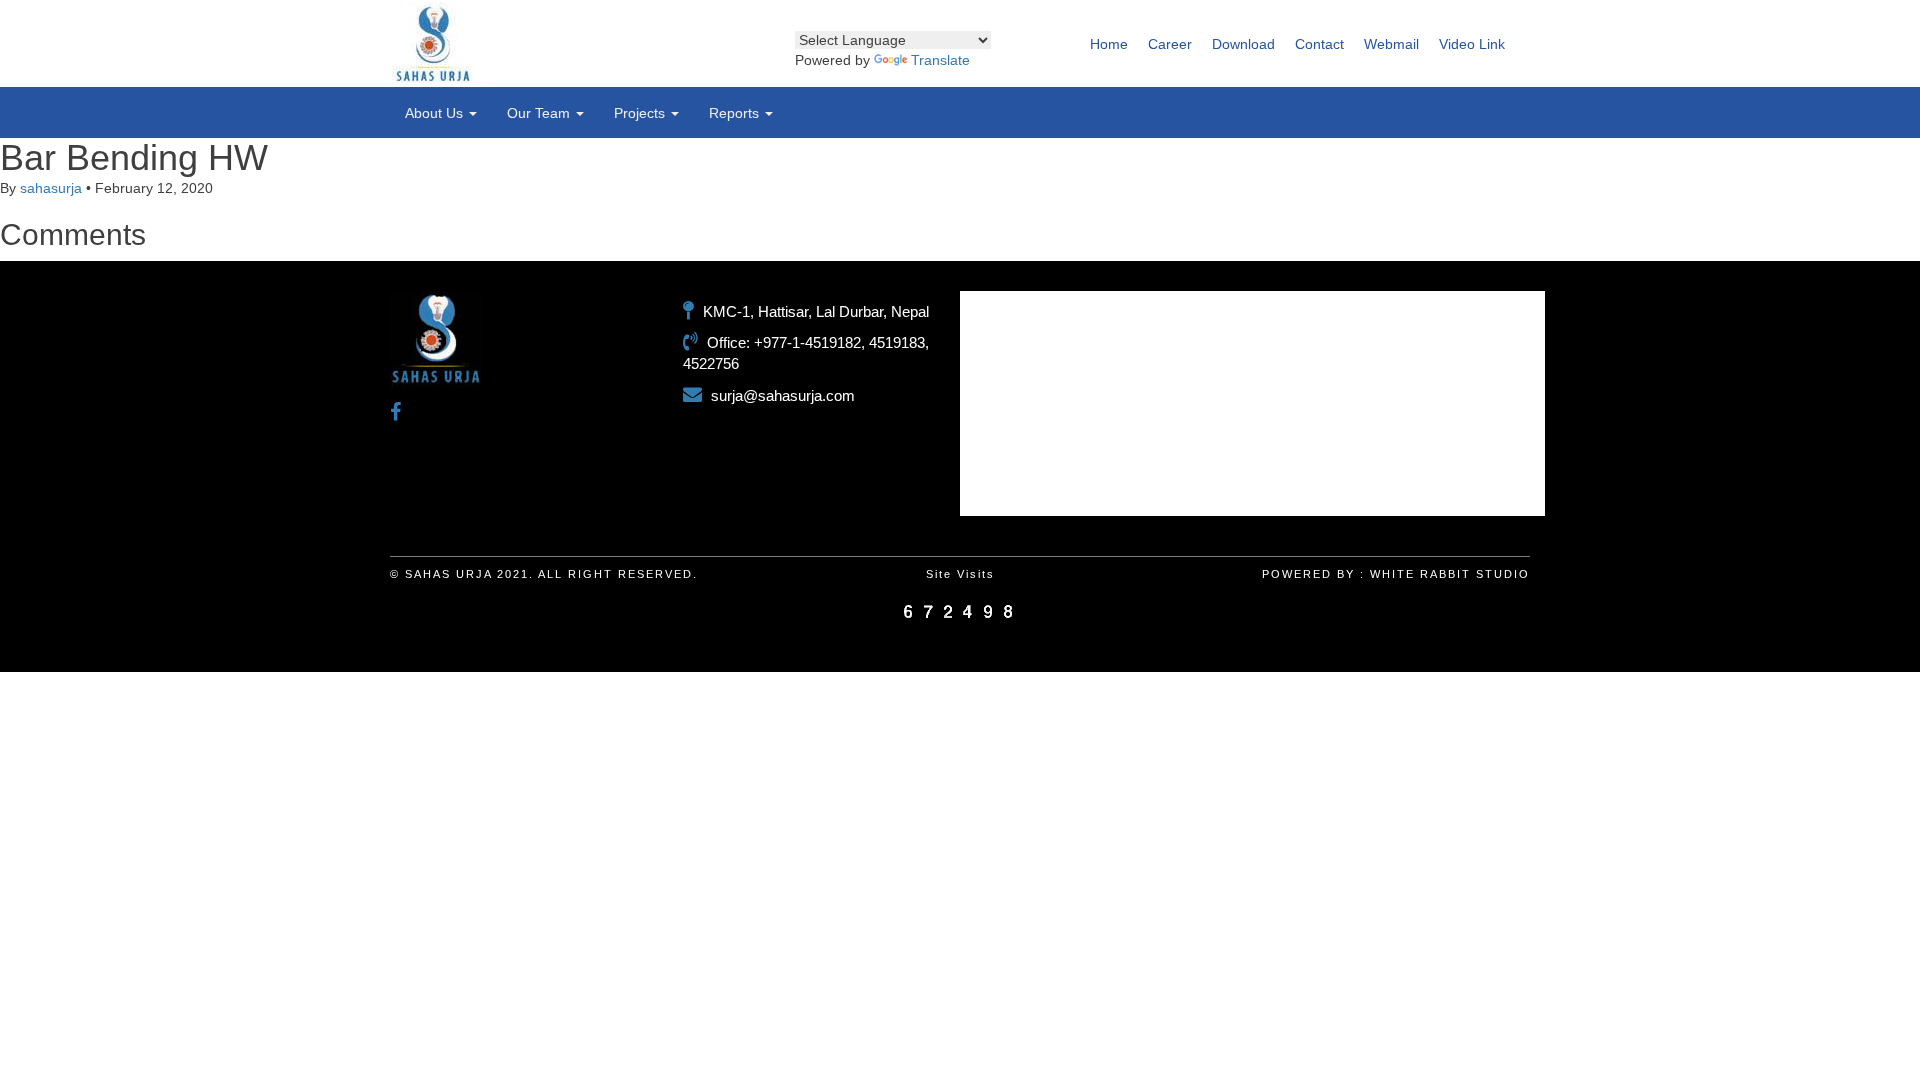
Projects (641, 113)
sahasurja (51, 188)
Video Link (1472, 44)
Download (1243, 44)
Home (1109, 44)
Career (1170, 44)
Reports (736, 113)
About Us (436, 113)
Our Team (540, 113)
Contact (1319, 44)
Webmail (1391, 44)
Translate (940, 60)
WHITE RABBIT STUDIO (1450, 574)
